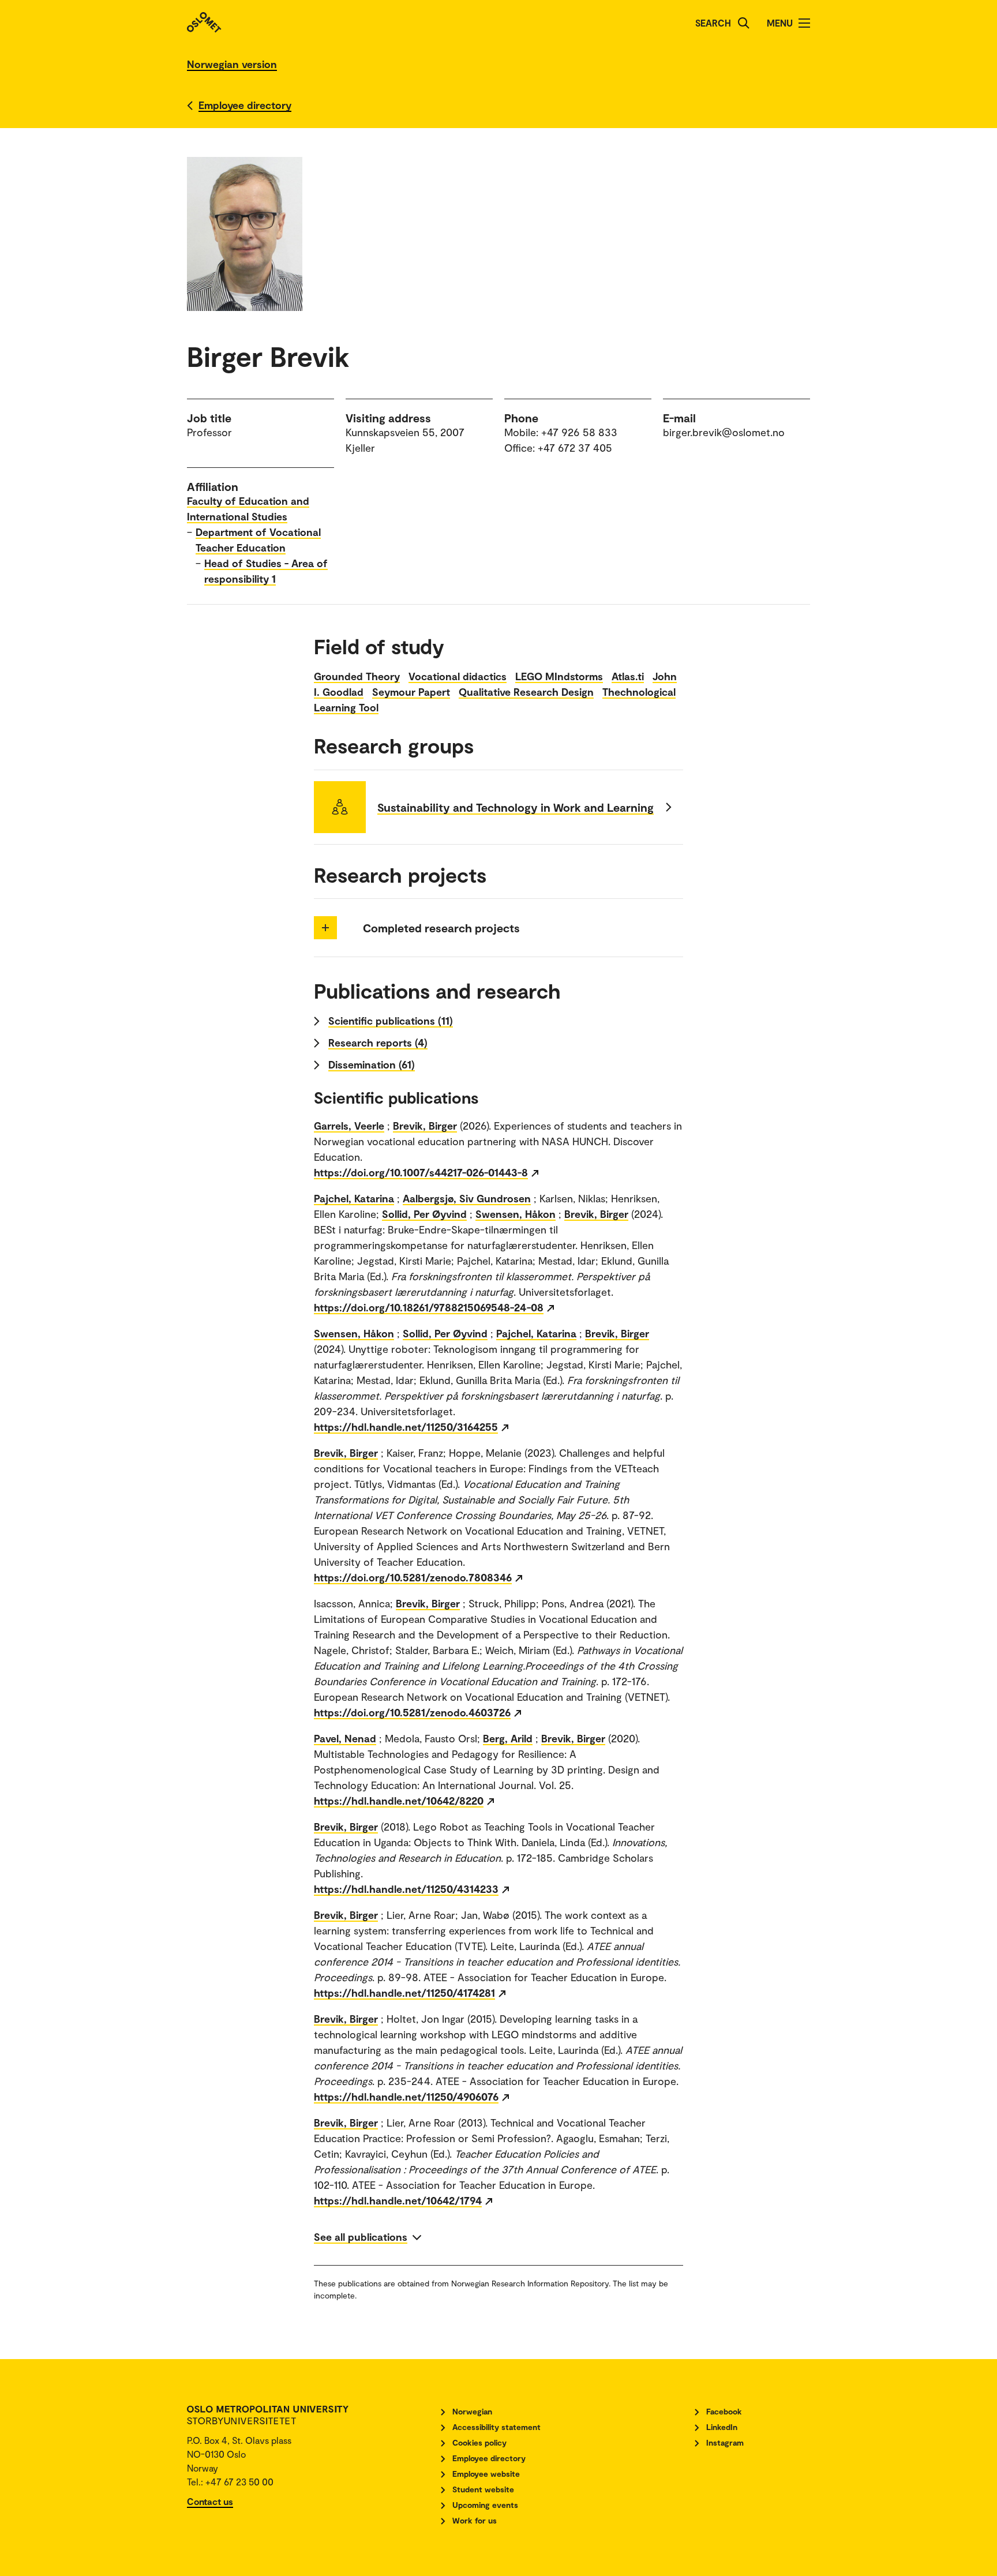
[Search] (744, 23)
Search (713, 23)
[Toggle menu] (804, 23)
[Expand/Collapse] (325, 928)
